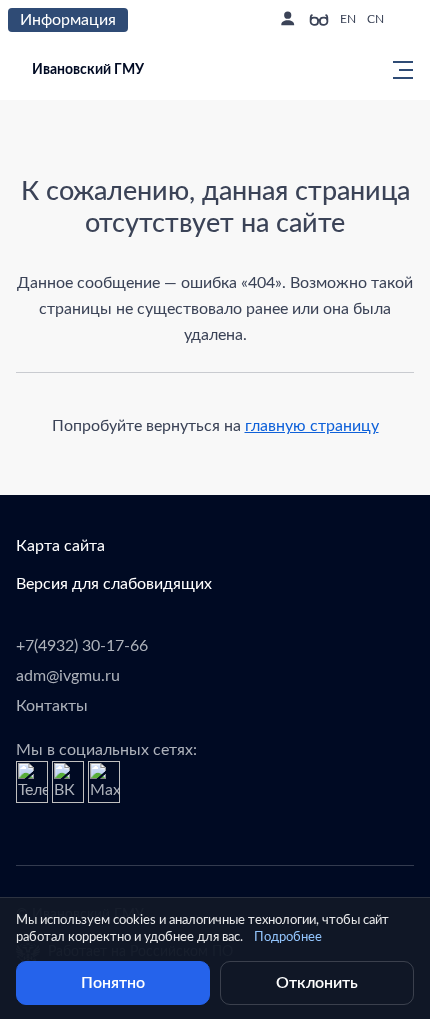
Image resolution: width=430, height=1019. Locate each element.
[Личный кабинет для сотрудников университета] (287, 20)
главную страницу (312, 426)
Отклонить (317, 983)
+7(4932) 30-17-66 (82, 646)
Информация (68, 20)
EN (348, 19)
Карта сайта (60, 546)
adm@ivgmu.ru (68, 676)
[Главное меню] (397, 70)
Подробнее (288, 937)
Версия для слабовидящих (114, 584)
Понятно (113, 983)
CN (375, 19)
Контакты (52, 706)
